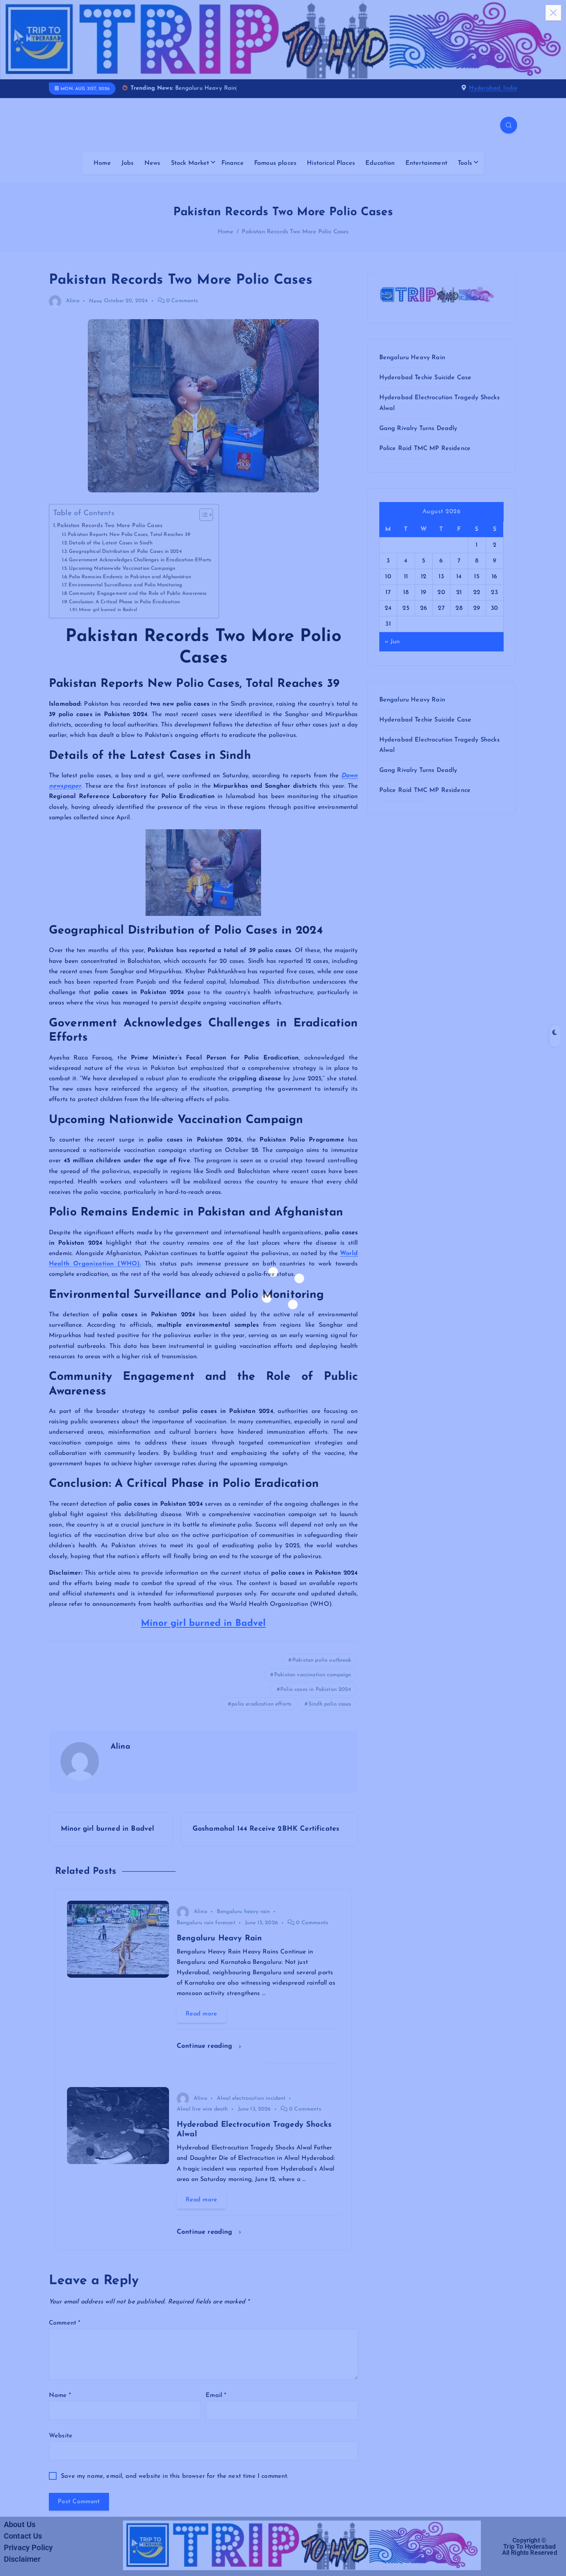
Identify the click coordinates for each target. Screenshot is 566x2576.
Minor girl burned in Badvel (108, 610)
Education (380, 163)
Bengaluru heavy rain (243, 1912)
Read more (201, 2014)
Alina (73, 301)
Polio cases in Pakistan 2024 (316, 1690)
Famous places (275, 163)
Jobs (128, 163)
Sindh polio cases (330, 1704)
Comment (64, 2323)
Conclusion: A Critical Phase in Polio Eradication (124, 602)
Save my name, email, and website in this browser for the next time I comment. (175, 2476)
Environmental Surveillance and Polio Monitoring (126, 585)
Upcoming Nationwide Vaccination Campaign (122, 568)
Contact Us (23, 2536)
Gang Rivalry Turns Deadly (418, 428)
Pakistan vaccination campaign (313, 1675)
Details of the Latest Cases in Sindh (111, 543)
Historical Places (331, 163)
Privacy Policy (28, 2548)
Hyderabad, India (493, 88)
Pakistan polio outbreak (322, 1660)
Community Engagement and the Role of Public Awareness (138, 593)
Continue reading (206, 2046)
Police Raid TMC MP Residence (425, 449)
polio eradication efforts (261, 1704)
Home (102, 163)
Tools (465, 163)
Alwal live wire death (202, 2109)
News (152, 163)
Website (61, 2436)
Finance (233, 163)
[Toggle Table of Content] (202, 515)
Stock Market (190, 163)
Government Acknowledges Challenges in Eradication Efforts (140, 560)
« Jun (392, 642)
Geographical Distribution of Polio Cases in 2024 (125, 552)
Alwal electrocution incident (251, 2098)
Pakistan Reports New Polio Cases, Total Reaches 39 (129, 535)
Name (60, 2395)
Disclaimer (22, 2559)
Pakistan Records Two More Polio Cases (295, 232)
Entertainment (426, 163)
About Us (20, 2524)
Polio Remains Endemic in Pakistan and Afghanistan (130, 577)
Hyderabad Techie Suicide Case (425, 378)
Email (216, 2395)
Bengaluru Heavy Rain (412, 358)
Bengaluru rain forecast (206, 1923)
